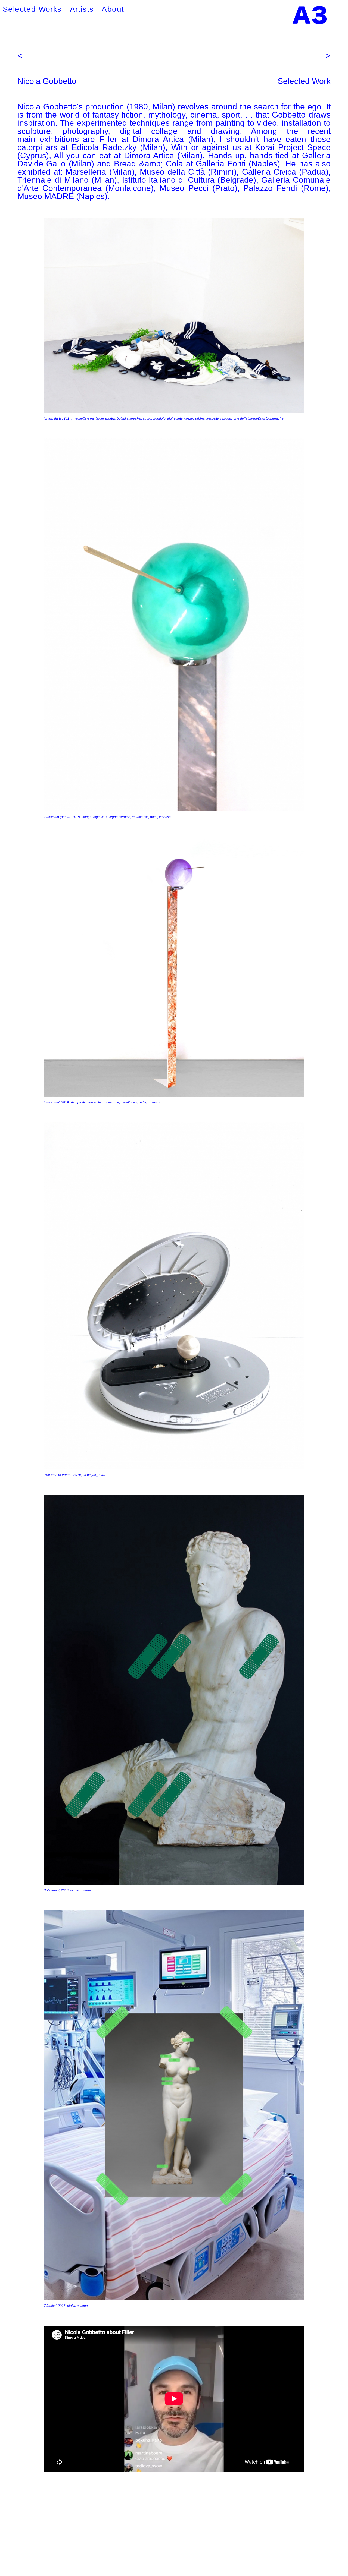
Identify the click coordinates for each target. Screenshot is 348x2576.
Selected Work (304, 81)
